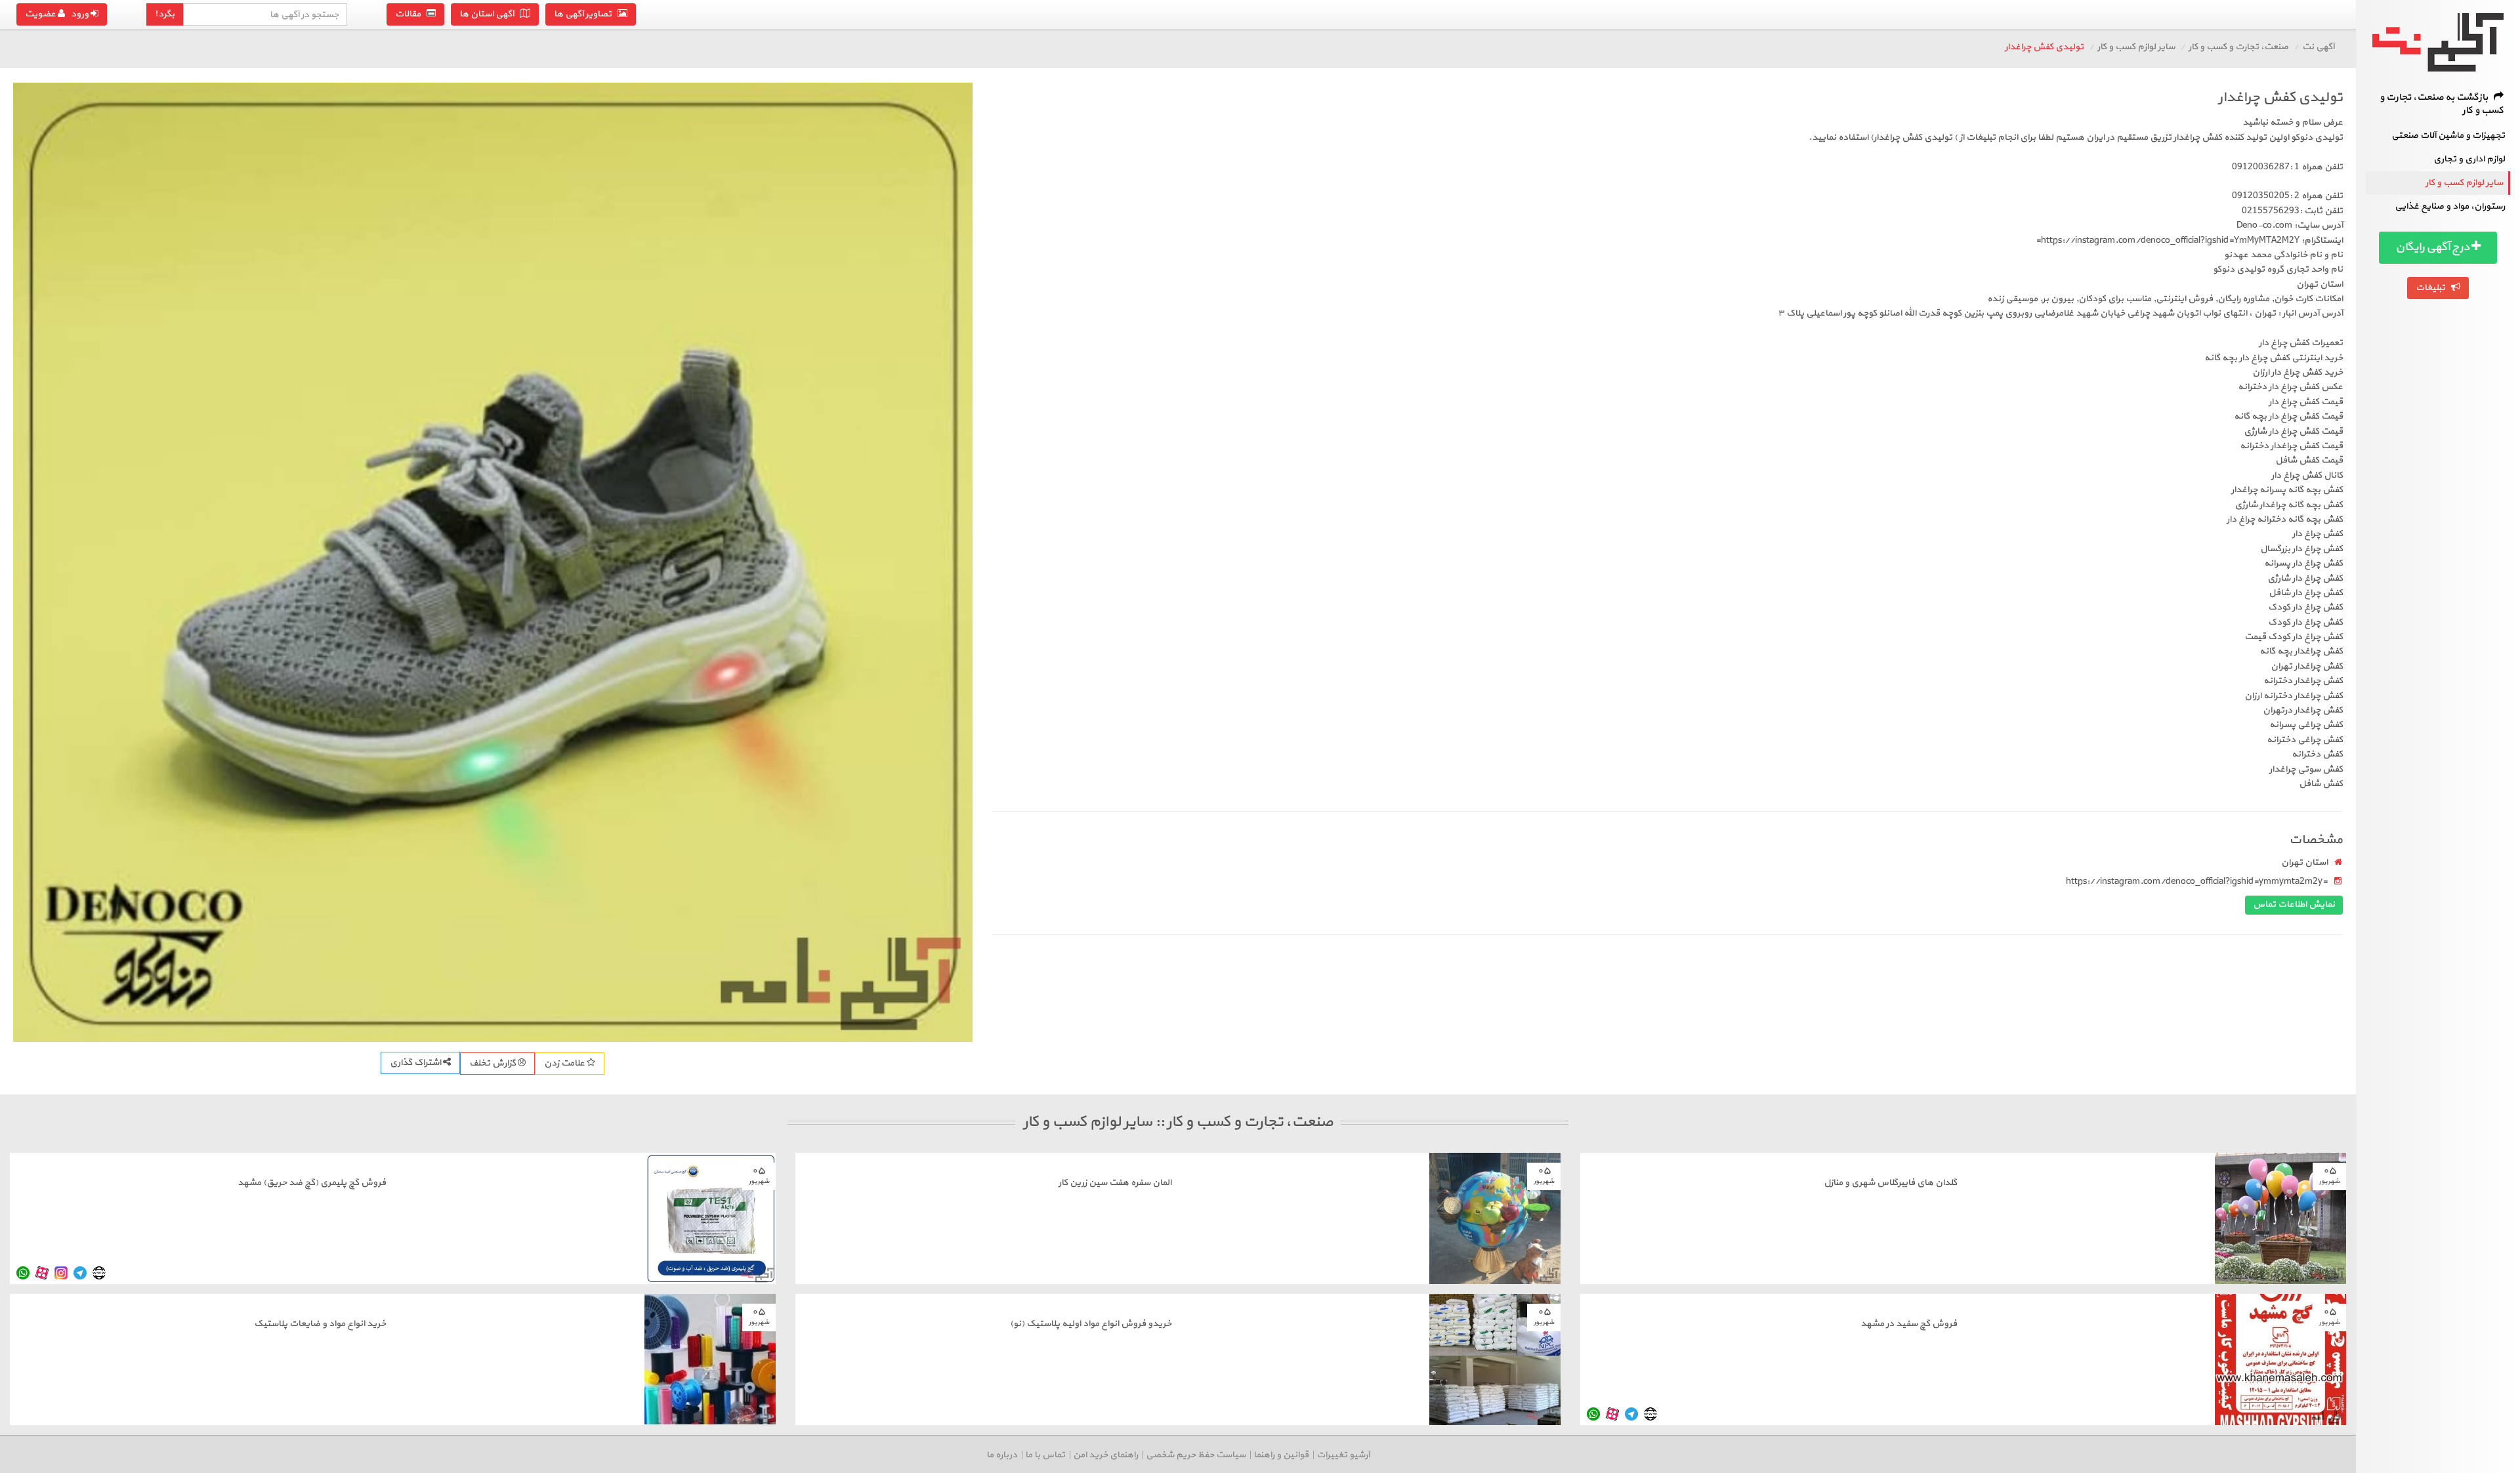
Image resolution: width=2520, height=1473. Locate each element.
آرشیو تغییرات (1343, 1455)
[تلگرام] (80, 1273)
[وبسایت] (99, 1273)
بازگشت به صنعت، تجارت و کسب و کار (2442, 104)
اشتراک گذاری (416, 1063)
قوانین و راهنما (1281, 1455)
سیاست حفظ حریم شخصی (1196, 1455)
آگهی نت (2318, 47)
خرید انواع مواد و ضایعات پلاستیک (320, 1324)
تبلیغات (2433, 288)
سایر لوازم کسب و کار (2464, 183)
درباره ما (1002, 1455)
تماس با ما (1045, 1455)
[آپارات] (42, 1273)
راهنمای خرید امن (1105, 1455)
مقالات (411, 14)
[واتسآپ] (23, 1273)
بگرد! (165, 14)
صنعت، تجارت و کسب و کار (2238, 47)
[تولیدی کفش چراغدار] (493, 562)
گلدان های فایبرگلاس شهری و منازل (1890, 1183)
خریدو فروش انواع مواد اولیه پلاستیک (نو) (1091, 1324)
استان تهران (2304, 862)
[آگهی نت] (2438, 42)
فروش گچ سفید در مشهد (1909, 1324)
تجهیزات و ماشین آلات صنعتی (2448, 135)
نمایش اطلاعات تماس (2294, 904)
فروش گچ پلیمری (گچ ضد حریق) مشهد (312, 1183)
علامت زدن (565, 1063)
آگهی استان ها (490, 14)
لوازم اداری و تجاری (2469, 159)
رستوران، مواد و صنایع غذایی (2450, 206)
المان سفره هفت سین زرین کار (1115, 1183)
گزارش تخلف (493, 1063)
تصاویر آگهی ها (586, 14)
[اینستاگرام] (61, 1273)
